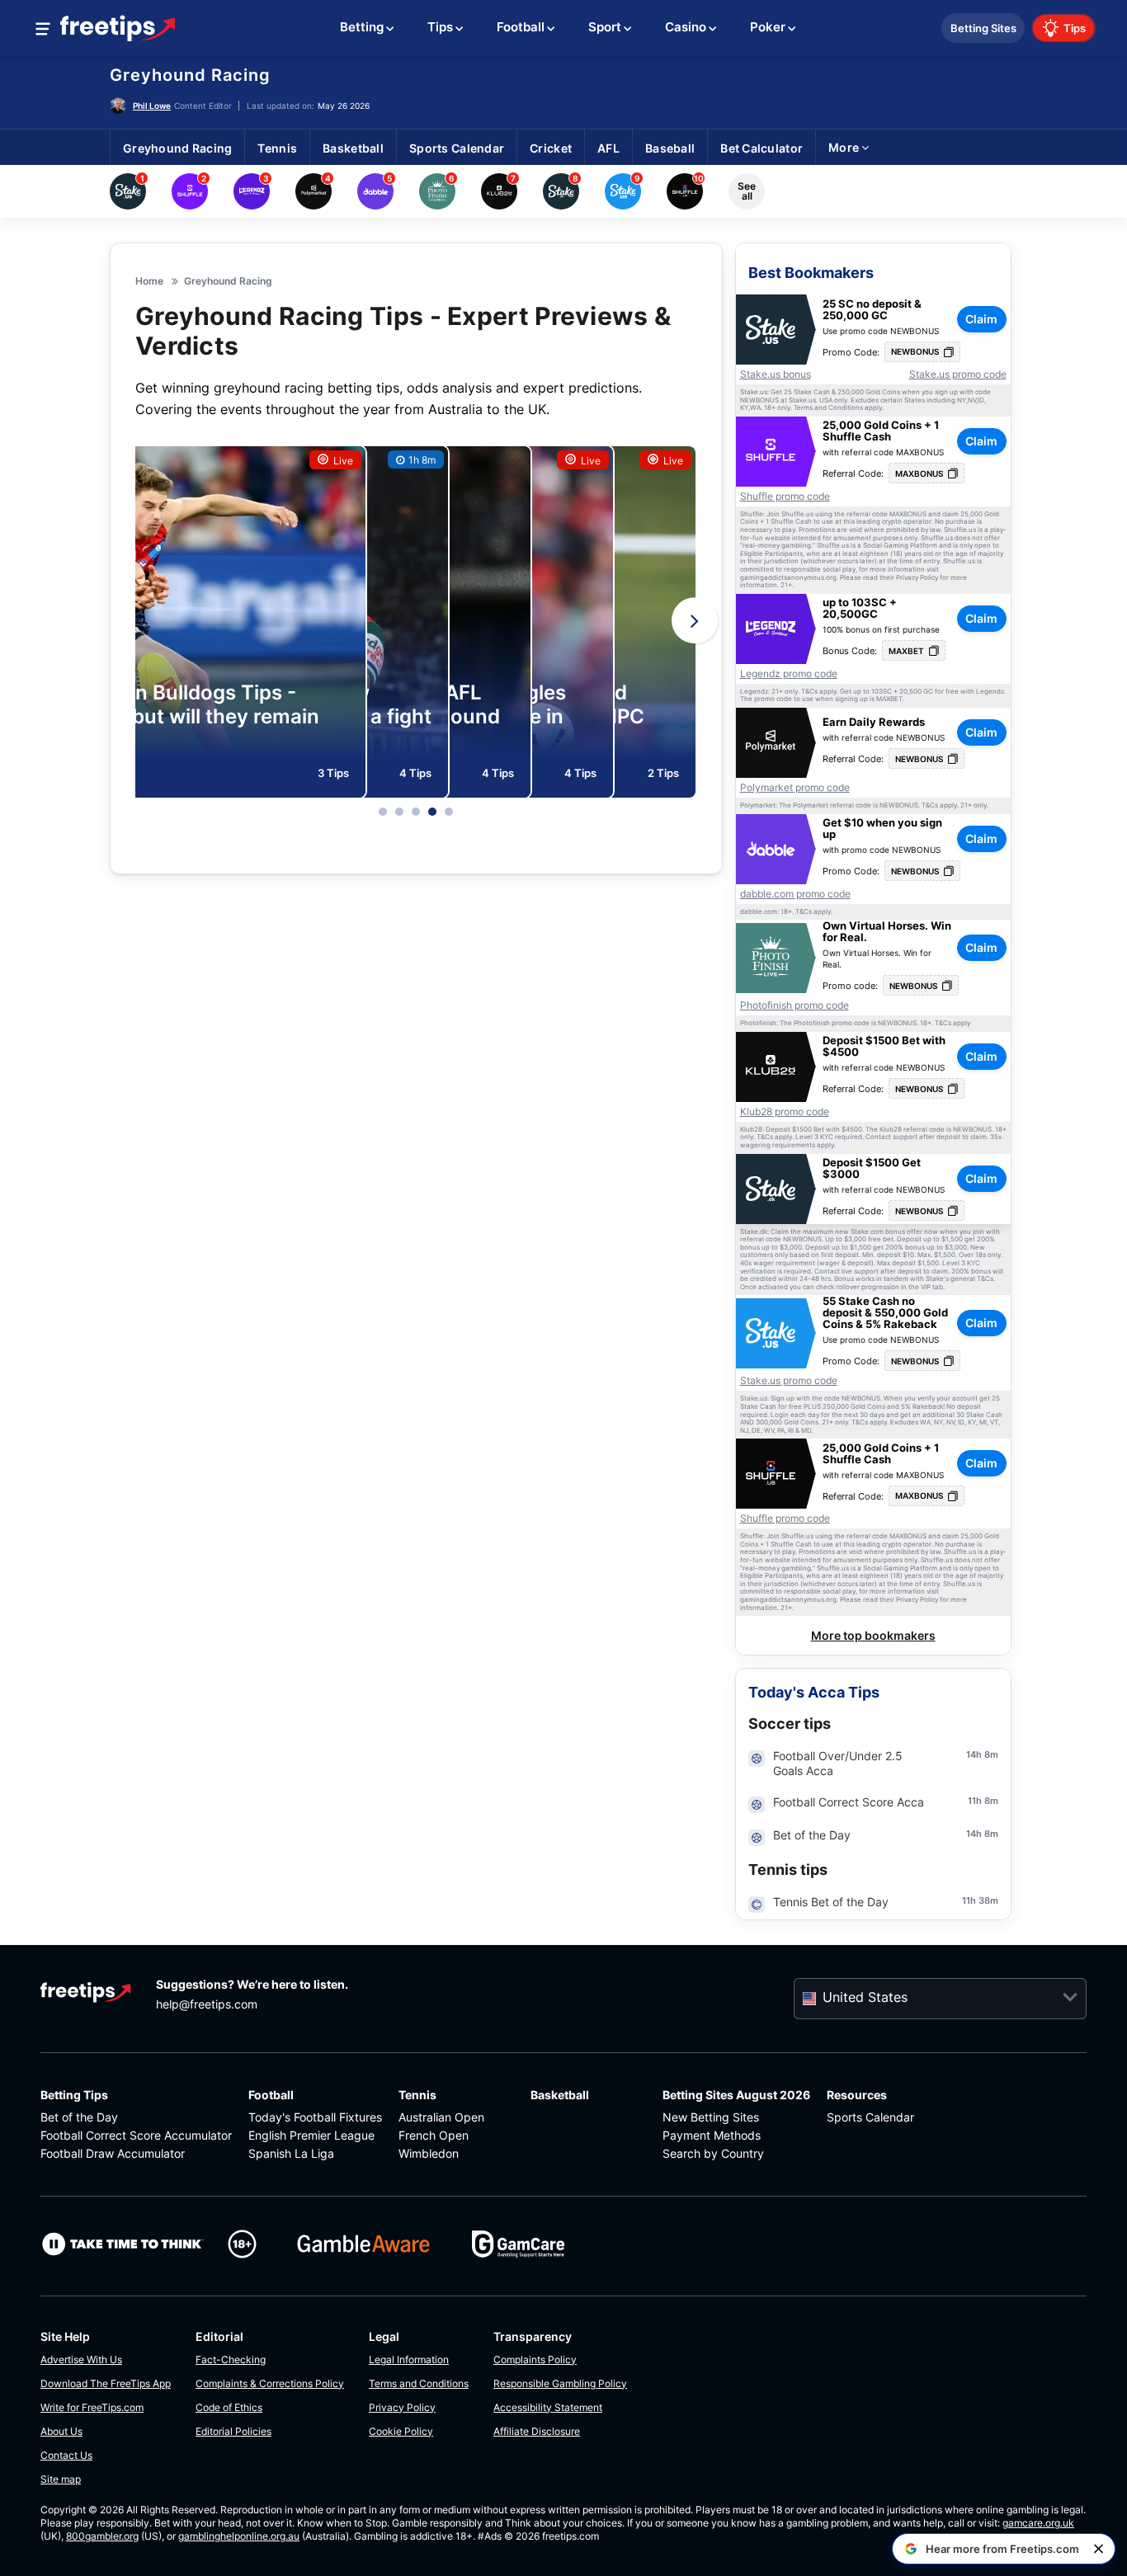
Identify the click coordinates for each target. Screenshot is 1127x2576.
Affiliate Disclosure (537, 2431)
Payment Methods (712, 2135)
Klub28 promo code (785, 1112)
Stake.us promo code (958, 374)
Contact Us (66, 2455)
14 (971, 1754)
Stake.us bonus (776, 374)
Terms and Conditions (419, 2383)
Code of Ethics (229, 2407)
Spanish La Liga (291, 2153)
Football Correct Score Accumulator (136, 2135)
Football (271, 2095)
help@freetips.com (207, 2004)
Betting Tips (74, 2095)
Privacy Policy (402, 2407)
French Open (434, 2135)
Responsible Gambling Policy (560, 2383)
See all (747, 191)
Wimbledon (429, 2153)
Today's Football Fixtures (315, 2117)
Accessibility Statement (548, 2407)
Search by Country (713, 2153)
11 (972, 1801)
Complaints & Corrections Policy (270, 2383)
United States (865, 1997)
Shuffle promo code (785, 497)
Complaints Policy (535, 2359)
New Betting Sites (711, 2117)
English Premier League (311, 2135)
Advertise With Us (81, 2359)
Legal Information (409, 2359)
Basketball (560, 2095)
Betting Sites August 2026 (736, 2095)
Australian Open (441, 2117)
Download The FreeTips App (106, 2383)
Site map (61, 2479)
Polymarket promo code (795, 788)
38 (984, 1900)
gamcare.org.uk (1038, 2523)
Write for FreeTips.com (92, 2407)
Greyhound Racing (190, 75)
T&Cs (809, 692)
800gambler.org (102, 2536)
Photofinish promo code (795, 1005)
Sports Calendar (870, 2117)
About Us (61, 2431)
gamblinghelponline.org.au (239, 2536)
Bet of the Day (79, 2117)
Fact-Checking (231, 2359)
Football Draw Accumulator (113, 2153)
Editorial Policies (233, 2431)
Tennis (417, 2095)
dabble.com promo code (795, 894)
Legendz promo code (789, 674)
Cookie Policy (401, 2431)
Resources (857, 2095)
